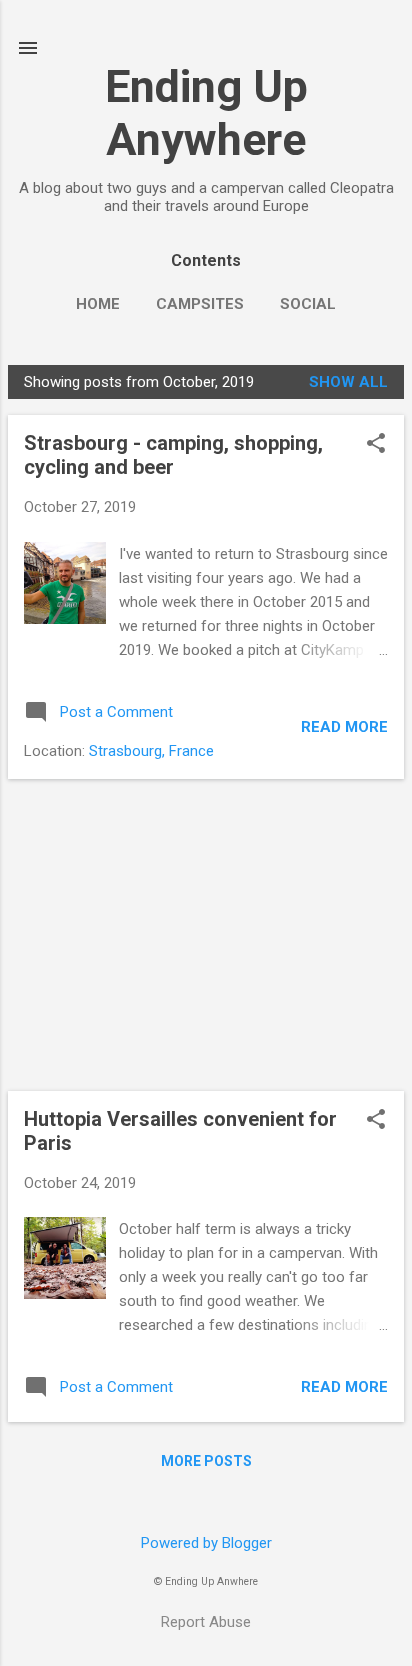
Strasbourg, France (151, 751)
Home (98, 304)
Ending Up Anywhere (206, 113)
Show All (348, 382)
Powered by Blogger (206, 1543)
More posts (206, 1461)
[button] (376, 445)
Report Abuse (206, 1622)
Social (308, 304)
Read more (344, 727)
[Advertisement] (206, 935)
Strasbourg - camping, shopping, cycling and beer (173, 455)
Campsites (200, 304)
